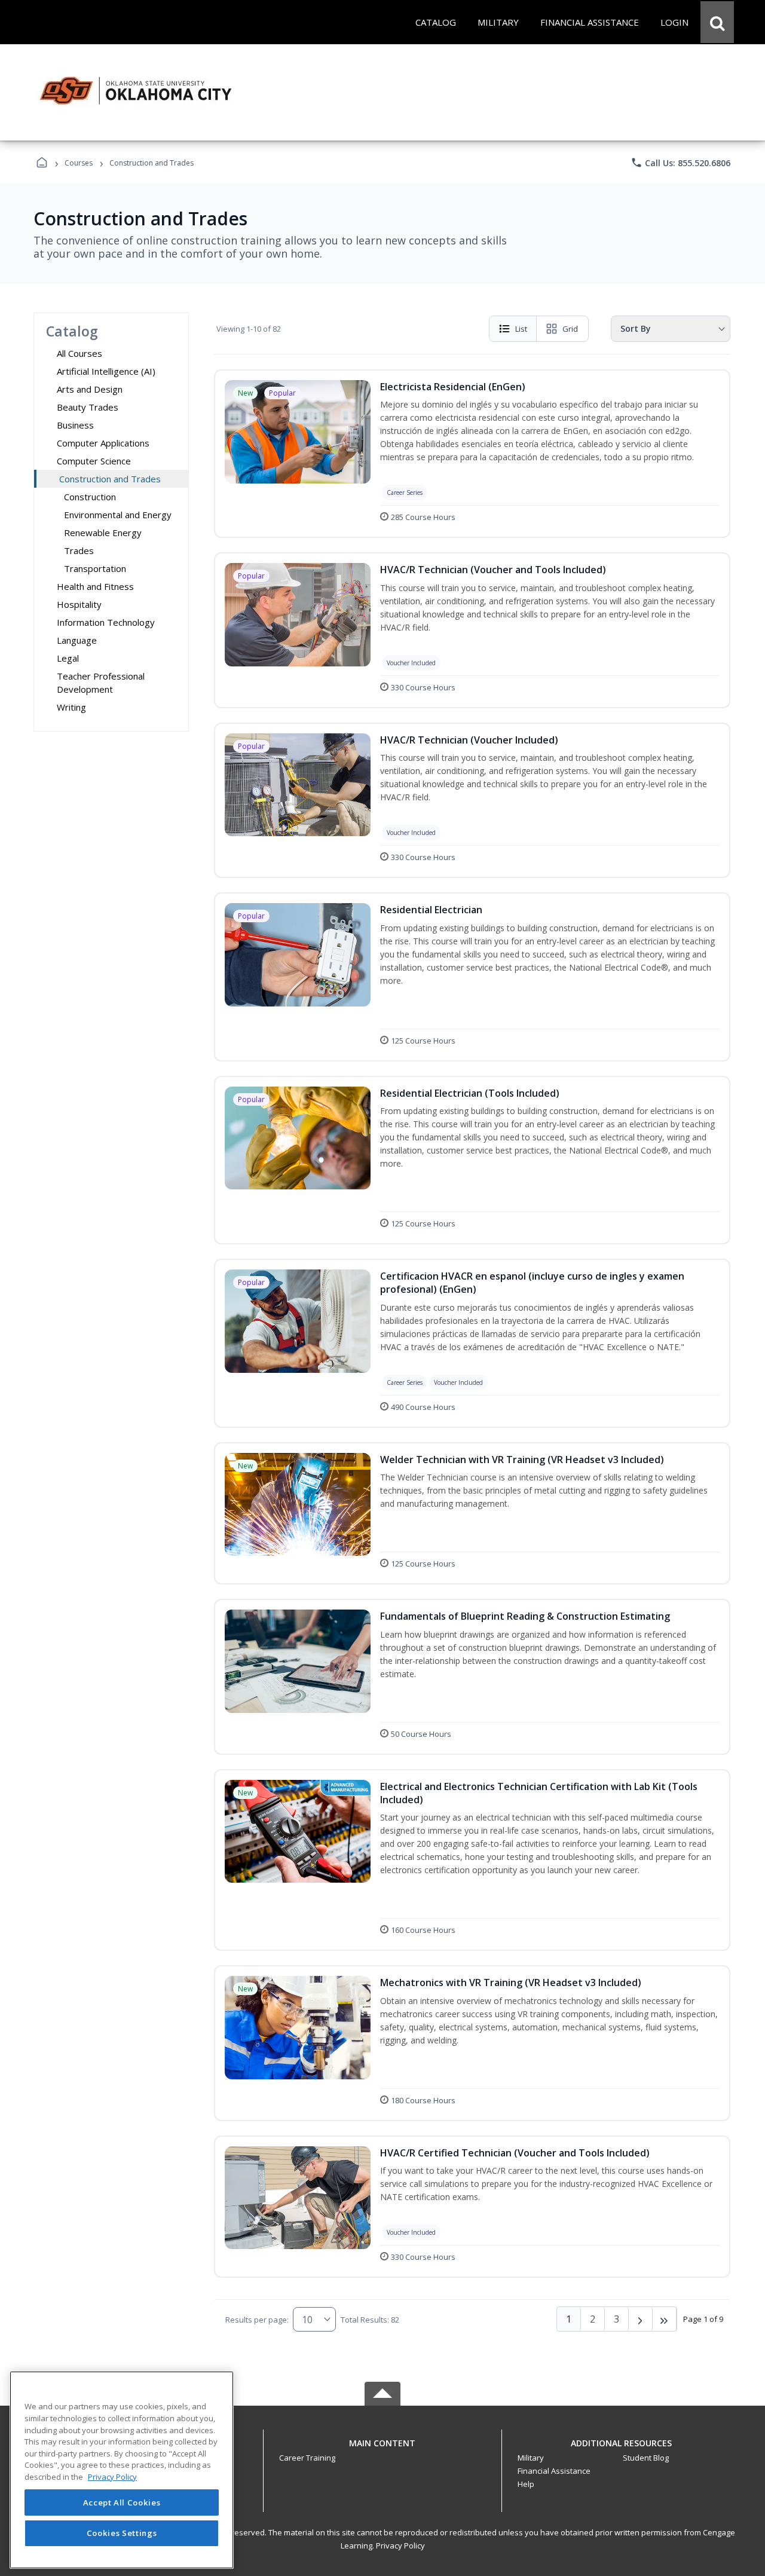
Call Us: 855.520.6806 (680, 163)
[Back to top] (382, 2450)
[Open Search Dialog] (717, 22)
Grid (570, 329)
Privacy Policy (400, 2546)
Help (526, 2484)
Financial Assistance (554, 2471)
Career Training (307, 2458)
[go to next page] (641, 2319)
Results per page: (257, 2320)
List (521, 329)
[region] (122, 2470)
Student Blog (646, 2458)
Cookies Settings (122, 2533)
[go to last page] (665, 2319)
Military (531, 2458)
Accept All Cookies (122, 2502)
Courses (79, 163)
